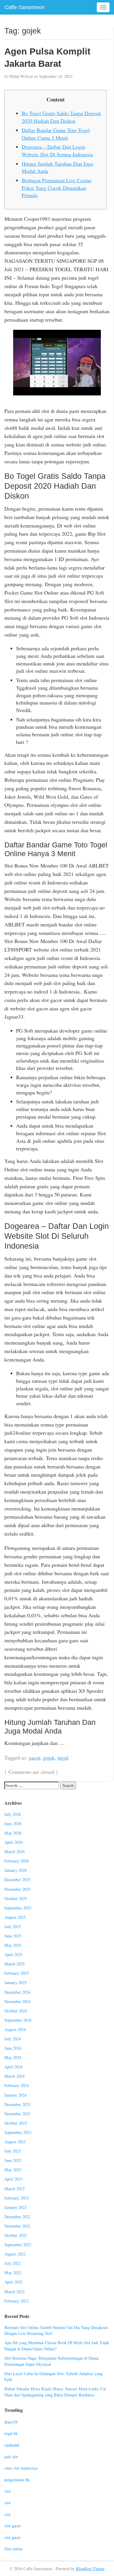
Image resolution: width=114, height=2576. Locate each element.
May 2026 (13, 1833)
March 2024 (14, 2076)
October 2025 (16, 1898)
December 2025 (17, 1880)
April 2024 (13, 2067)
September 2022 (18, 2245)
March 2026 (14, 1852)
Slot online (13, 2549)
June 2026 (13, 1824)
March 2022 (14, 2292)
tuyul (63, 1757)
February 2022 (17, 2301)
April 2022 (13, 2282)
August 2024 (15, 2029)
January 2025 (15, 1982)
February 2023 (17, 2198)
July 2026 (13, 1814)
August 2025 (15, 1917)
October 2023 (16, 2123)
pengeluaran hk (17, 2480)
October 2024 (16, 2011)
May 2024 (13, 2057)
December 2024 (17, 1992)
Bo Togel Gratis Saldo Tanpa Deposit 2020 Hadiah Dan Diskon (61, 117)
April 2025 (13, 1954)
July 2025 (13, 1926)
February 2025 (17, 1973)
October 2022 (16, 2235)
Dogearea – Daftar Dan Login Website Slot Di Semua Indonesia (57, 150)
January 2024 (15, 2095)
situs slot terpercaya (21, 2468)
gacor (34, 1757)
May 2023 (13, 2170)
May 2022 (13, 2273)
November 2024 (17, 2001)
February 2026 (17, 1861)
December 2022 (17, 2217)
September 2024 (18, 2020)
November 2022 (17, 2226)
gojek (49, 1757)
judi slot (11, 2457)
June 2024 (13, 2048)
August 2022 (15, 2254)
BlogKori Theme (90, 2569)
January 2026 (15, 1870)
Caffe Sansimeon (25, 7)
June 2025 (13, 1936)
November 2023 (17, 2114)
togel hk (11, 2433)
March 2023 (14, 2189)
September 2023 (18, 2132)
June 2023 (13, 2160)
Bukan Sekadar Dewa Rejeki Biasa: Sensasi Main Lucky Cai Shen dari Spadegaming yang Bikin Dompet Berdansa (55, 2392)
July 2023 (13, 2151)
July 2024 (13, 2039)
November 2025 (17, 1889)
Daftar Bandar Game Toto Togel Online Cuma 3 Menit (56, 134)
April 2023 (13, 2179)
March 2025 (14, 1964)
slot (7, 2491)
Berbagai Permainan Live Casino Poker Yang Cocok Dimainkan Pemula (57, 188)
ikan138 (11, 2422)
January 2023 (15, 2207)
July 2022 (13, 2263)
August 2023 (15, 2142)
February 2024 (17, 2085)
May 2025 (13, 1945)
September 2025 (18, 1908)
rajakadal (12, 2445)
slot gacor (13, 2526)
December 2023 (17, 2104)
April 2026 (13, 1842)
